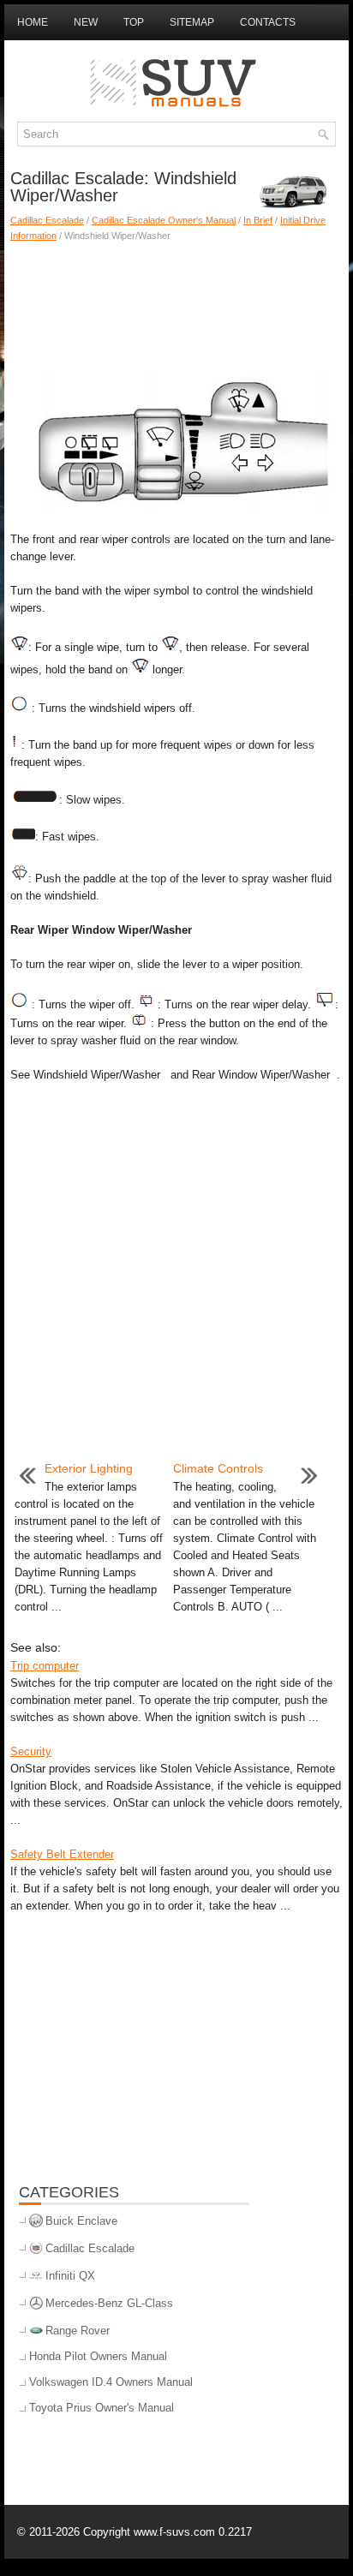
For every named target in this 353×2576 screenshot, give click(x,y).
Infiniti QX (70, 2276)
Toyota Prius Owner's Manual (102, 2408)
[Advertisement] (176, 303)
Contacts (268, 22)
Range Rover (78, 2331)
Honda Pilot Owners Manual (98, 2356)
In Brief (258, 220)
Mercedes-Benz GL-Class (109, 2303)
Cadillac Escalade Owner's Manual (164, 220)
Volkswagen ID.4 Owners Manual (111, 2382)
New (86, 22)
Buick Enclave (81, 2221)
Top (134, 22)
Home (33, 22)
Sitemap (192, 22)
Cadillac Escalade (47, 220)
